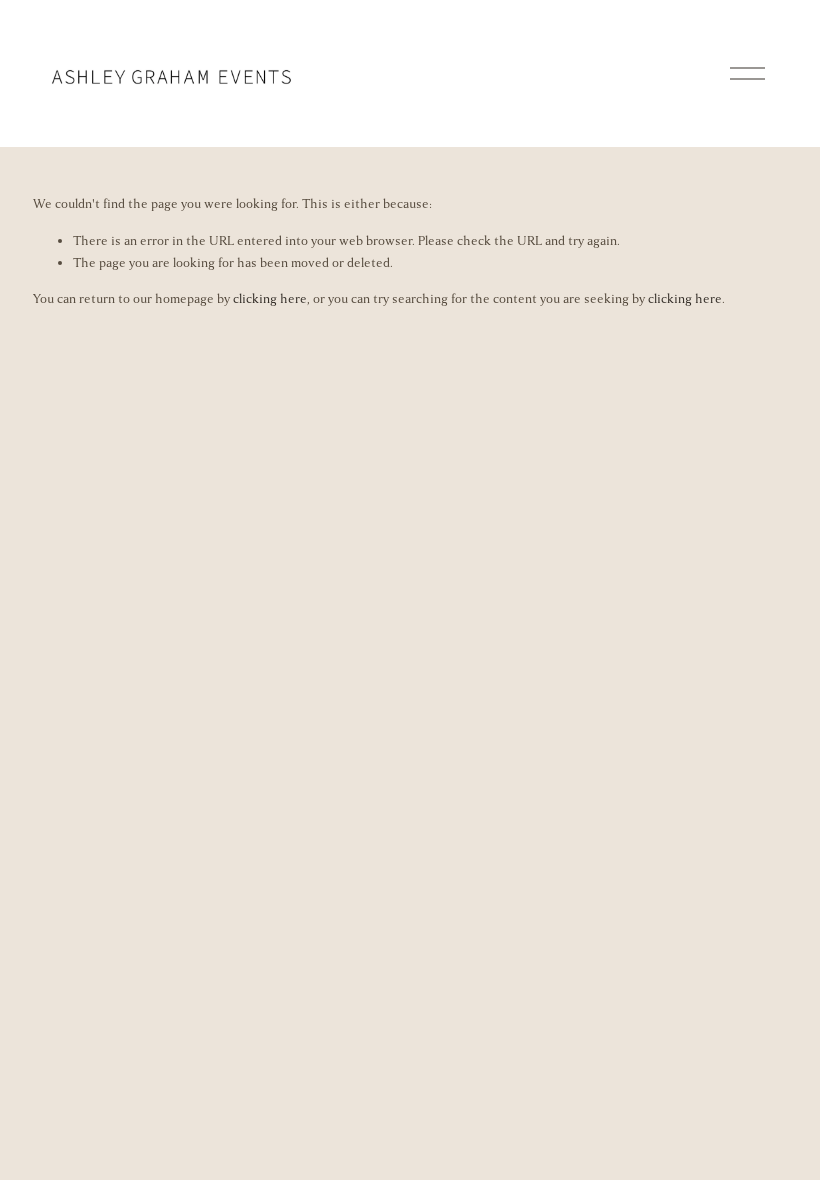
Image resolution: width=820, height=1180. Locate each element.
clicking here (270, 299)
